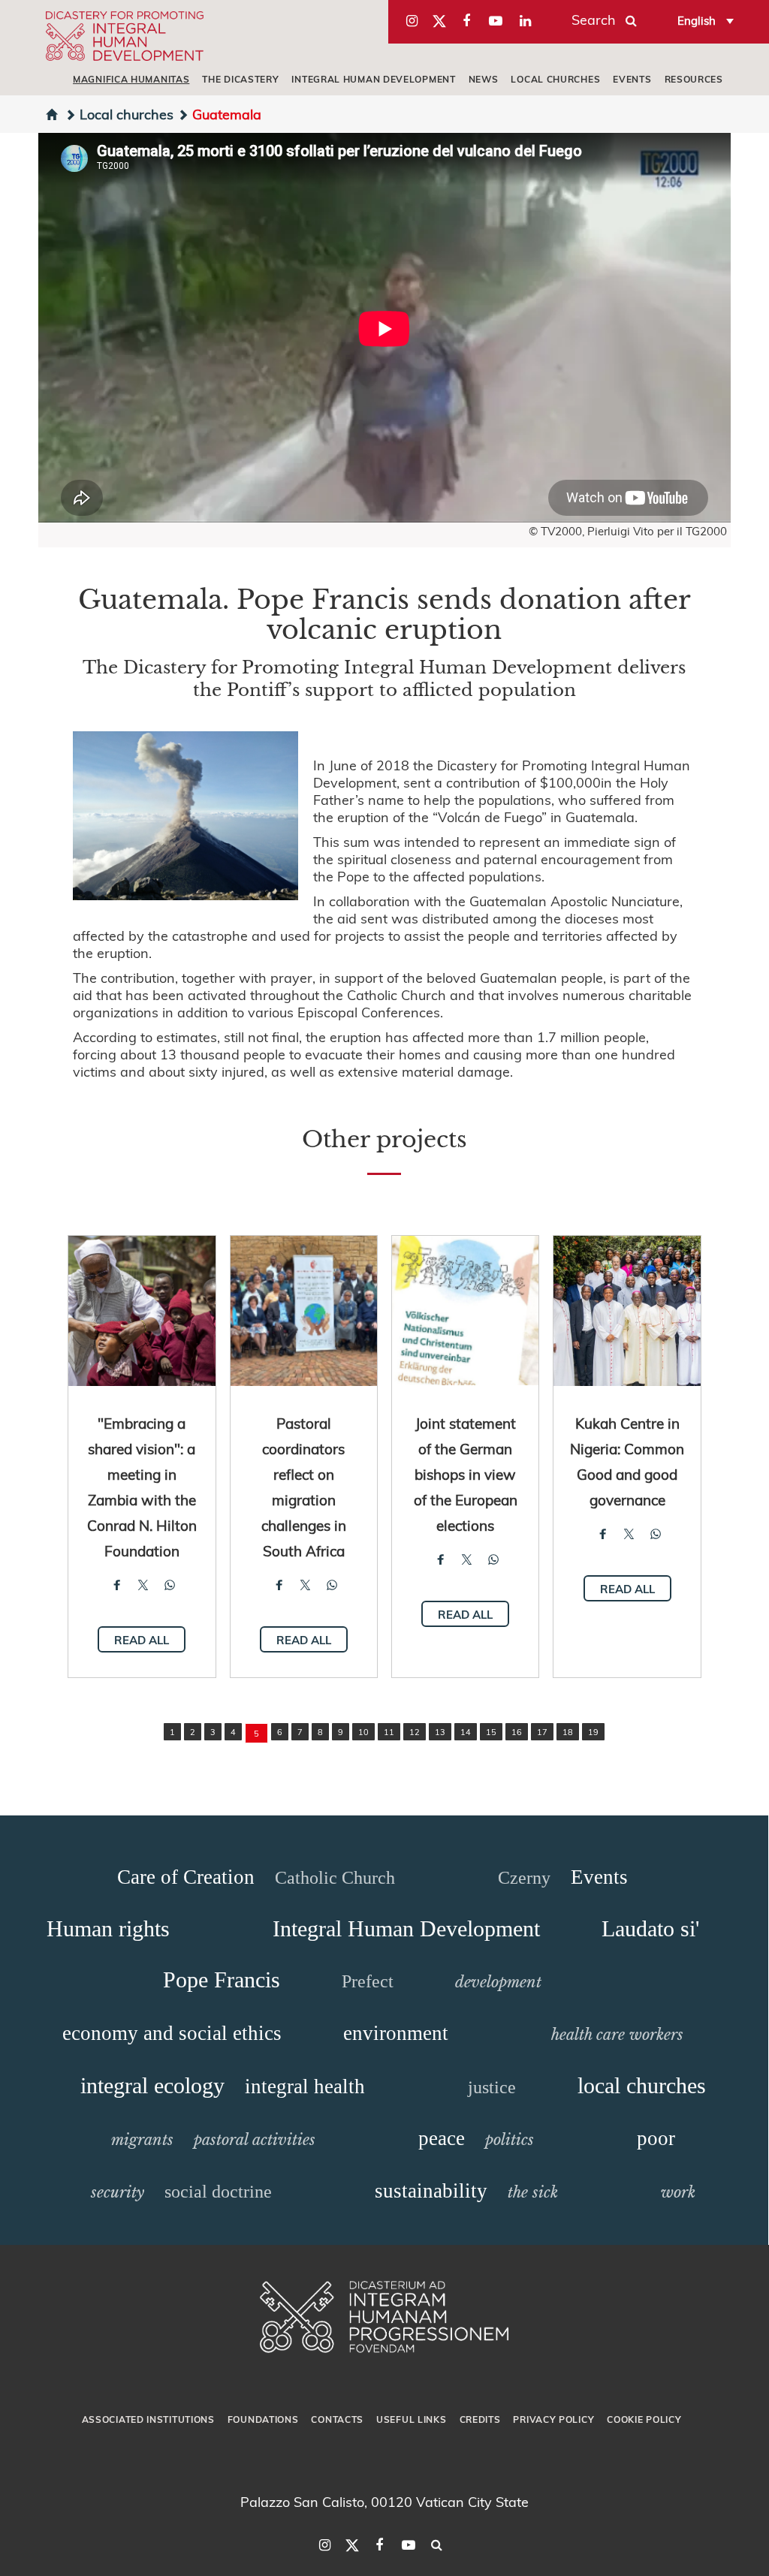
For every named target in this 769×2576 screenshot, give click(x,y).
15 (491, 1732)
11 (389, 1732)
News (484, 79)
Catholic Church (335, 1878)
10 (363, 1732)
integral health (305, 2086)
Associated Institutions (148, 2419)
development (498, 1982)
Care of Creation (186, 1877)
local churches (555, 79)
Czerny (524, 1878)
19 (593, 1732)
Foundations (263, 2419)
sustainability (431, 2191)
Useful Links (411, 2419)
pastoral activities (255, 2140)
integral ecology (152, 2085)
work (678, 2192)
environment (396, 2033)
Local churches (127, 114)
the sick (533, 2192)
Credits (480, 2419)
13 (440, 1732)
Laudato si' (650, 1928)
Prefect (368, 1981)
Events (632, 79)
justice (492, 2087)
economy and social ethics (172, 2033)
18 (568, 1732)
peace (442, 2138)
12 (415, 1732)
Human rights (108, 1928)
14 (466, 1732)
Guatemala (227, 114)
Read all (142, 1640)
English (697, 20)
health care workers (617, 2035)
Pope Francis (222, 1979)
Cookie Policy (644, 2419)
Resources (694, 79)
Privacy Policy (553, 2419)
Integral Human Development (373, 79)
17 (542, 1732)
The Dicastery (240, 79)
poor (656, 2138)
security (118, 2192)
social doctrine (218, 2192)
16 (517, 1732)
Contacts (337, 2419)
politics (510, 2140)
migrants (142, 2140)
